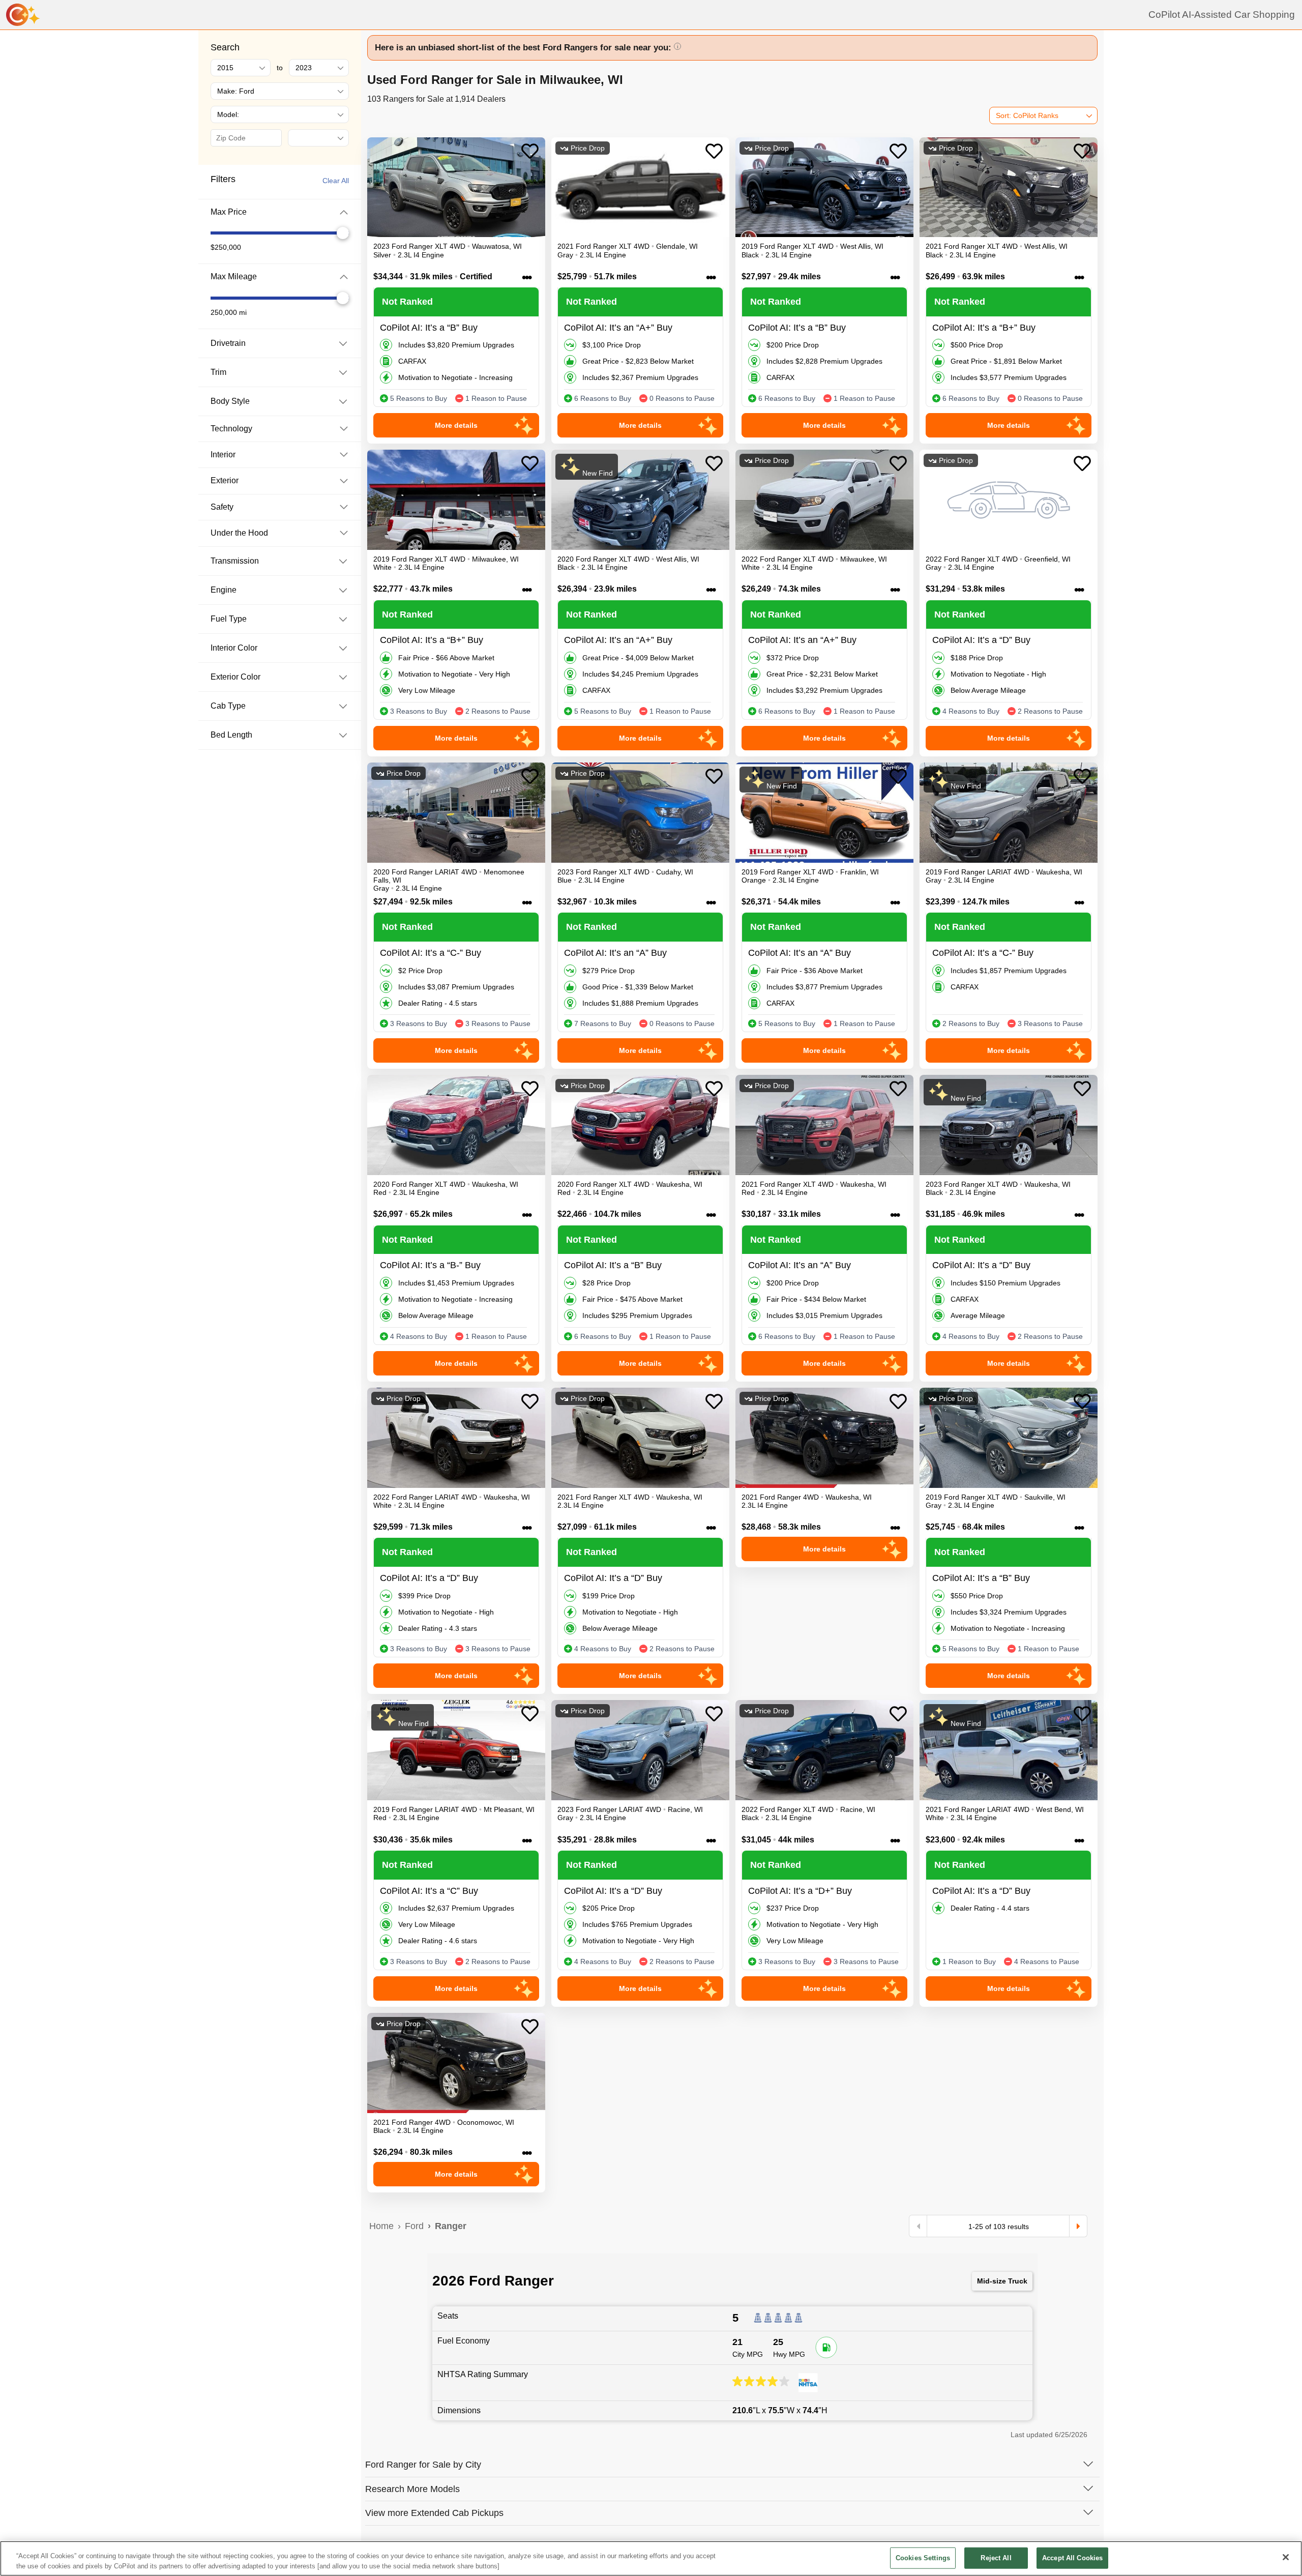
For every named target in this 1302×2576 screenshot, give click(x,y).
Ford (414, 2226)
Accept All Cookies (1072, 2558)
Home (381, 2226)
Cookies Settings (923, 2558)
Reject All (996, 2558)
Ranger (451, 2226)
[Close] (1286, 2557)
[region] (651, 2558)
